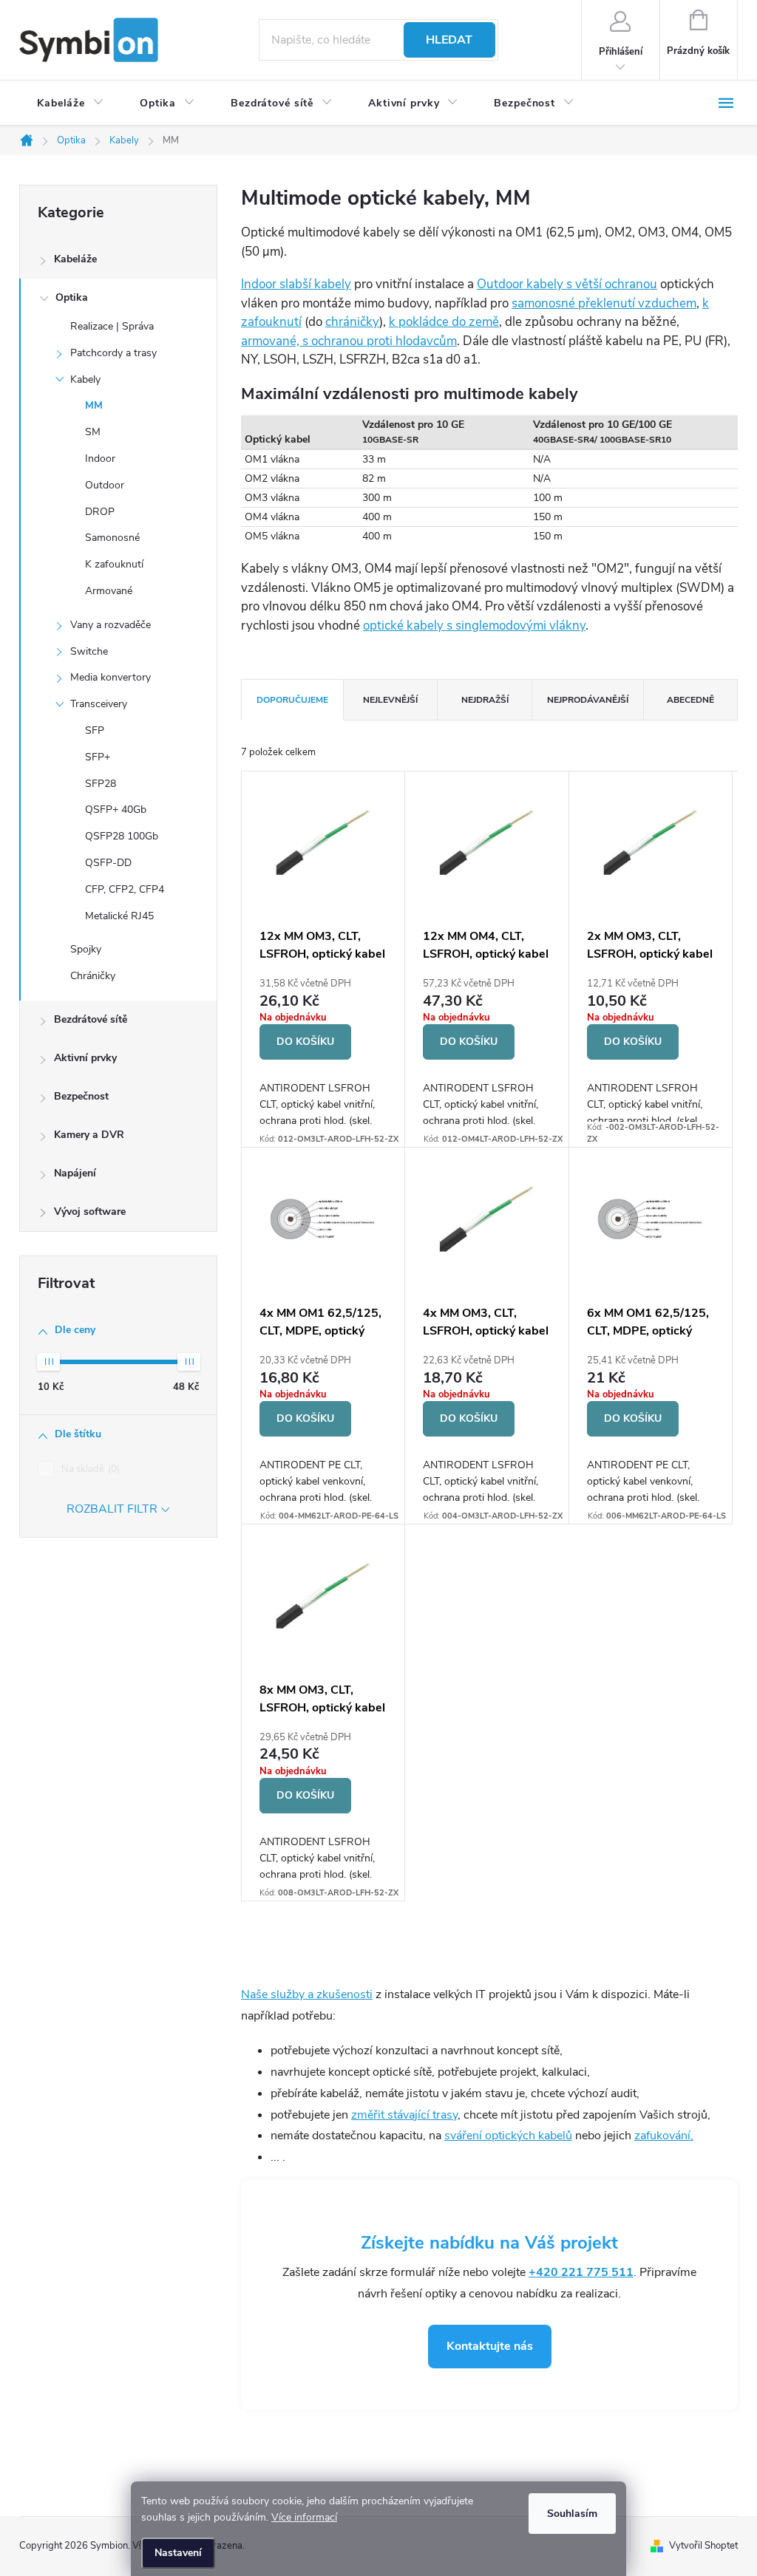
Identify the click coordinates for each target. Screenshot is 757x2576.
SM (93, 432)
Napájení (75, 1173)
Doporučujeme (292, 700)
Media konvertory (111, 677)
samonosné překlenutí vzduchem (604, 303)
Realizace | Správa (112, 326)
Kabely (85, 379)
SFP (95, 730)
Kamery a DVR (89, 1135)
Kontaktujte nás (490, 2346)
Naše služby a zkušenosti (307, 1994)
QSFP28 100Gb (122, 836)
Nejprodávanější (588, 700)
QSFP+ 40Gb (116, 810)
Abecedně (690, 700)
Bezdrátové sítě (91, 1019)
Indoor (100, 459)
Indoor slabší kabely (296, 284)
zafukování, (664, 2136)
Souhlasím (572, 2514)
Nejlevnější (390, 700)
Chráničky (93, 976)
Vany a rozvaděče (111, 625)
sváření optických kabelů (508, 2136)
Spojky (86, 949)
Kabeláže (75, 259)
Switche (89, 651)
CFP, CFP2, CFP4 (125, 889)
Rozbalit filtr (112, 1509)
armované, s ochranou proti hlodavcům (349, 341)
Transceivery (99, 704)
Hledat (449, 40)
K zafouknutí (114, 564)
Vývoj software (90, 1212)
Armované (109, 591)
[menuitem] (71, 103)
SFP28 (101, 784)
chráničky (352, 322)
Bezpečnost (81, 1096)
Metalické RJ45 (119, 916)
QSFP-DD (108, 863)
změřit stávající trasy (404, 2115)
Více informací (304, 2517)
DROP (100, 512)
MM (94, 405)
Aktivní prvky (85, 1058)
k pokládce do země (444, 322)
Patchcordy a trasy (113, 353)
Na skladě (89, 1469)
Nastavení (178, 2553)
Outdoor (105, 485)
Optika (72, 297)
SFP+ (98, 757)
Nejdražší (485, 700)
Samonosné (112, 538)
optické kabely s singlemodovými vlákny (474, 626)
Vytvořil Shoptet (703, 2546)
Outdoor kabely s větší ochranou (567, 284)
